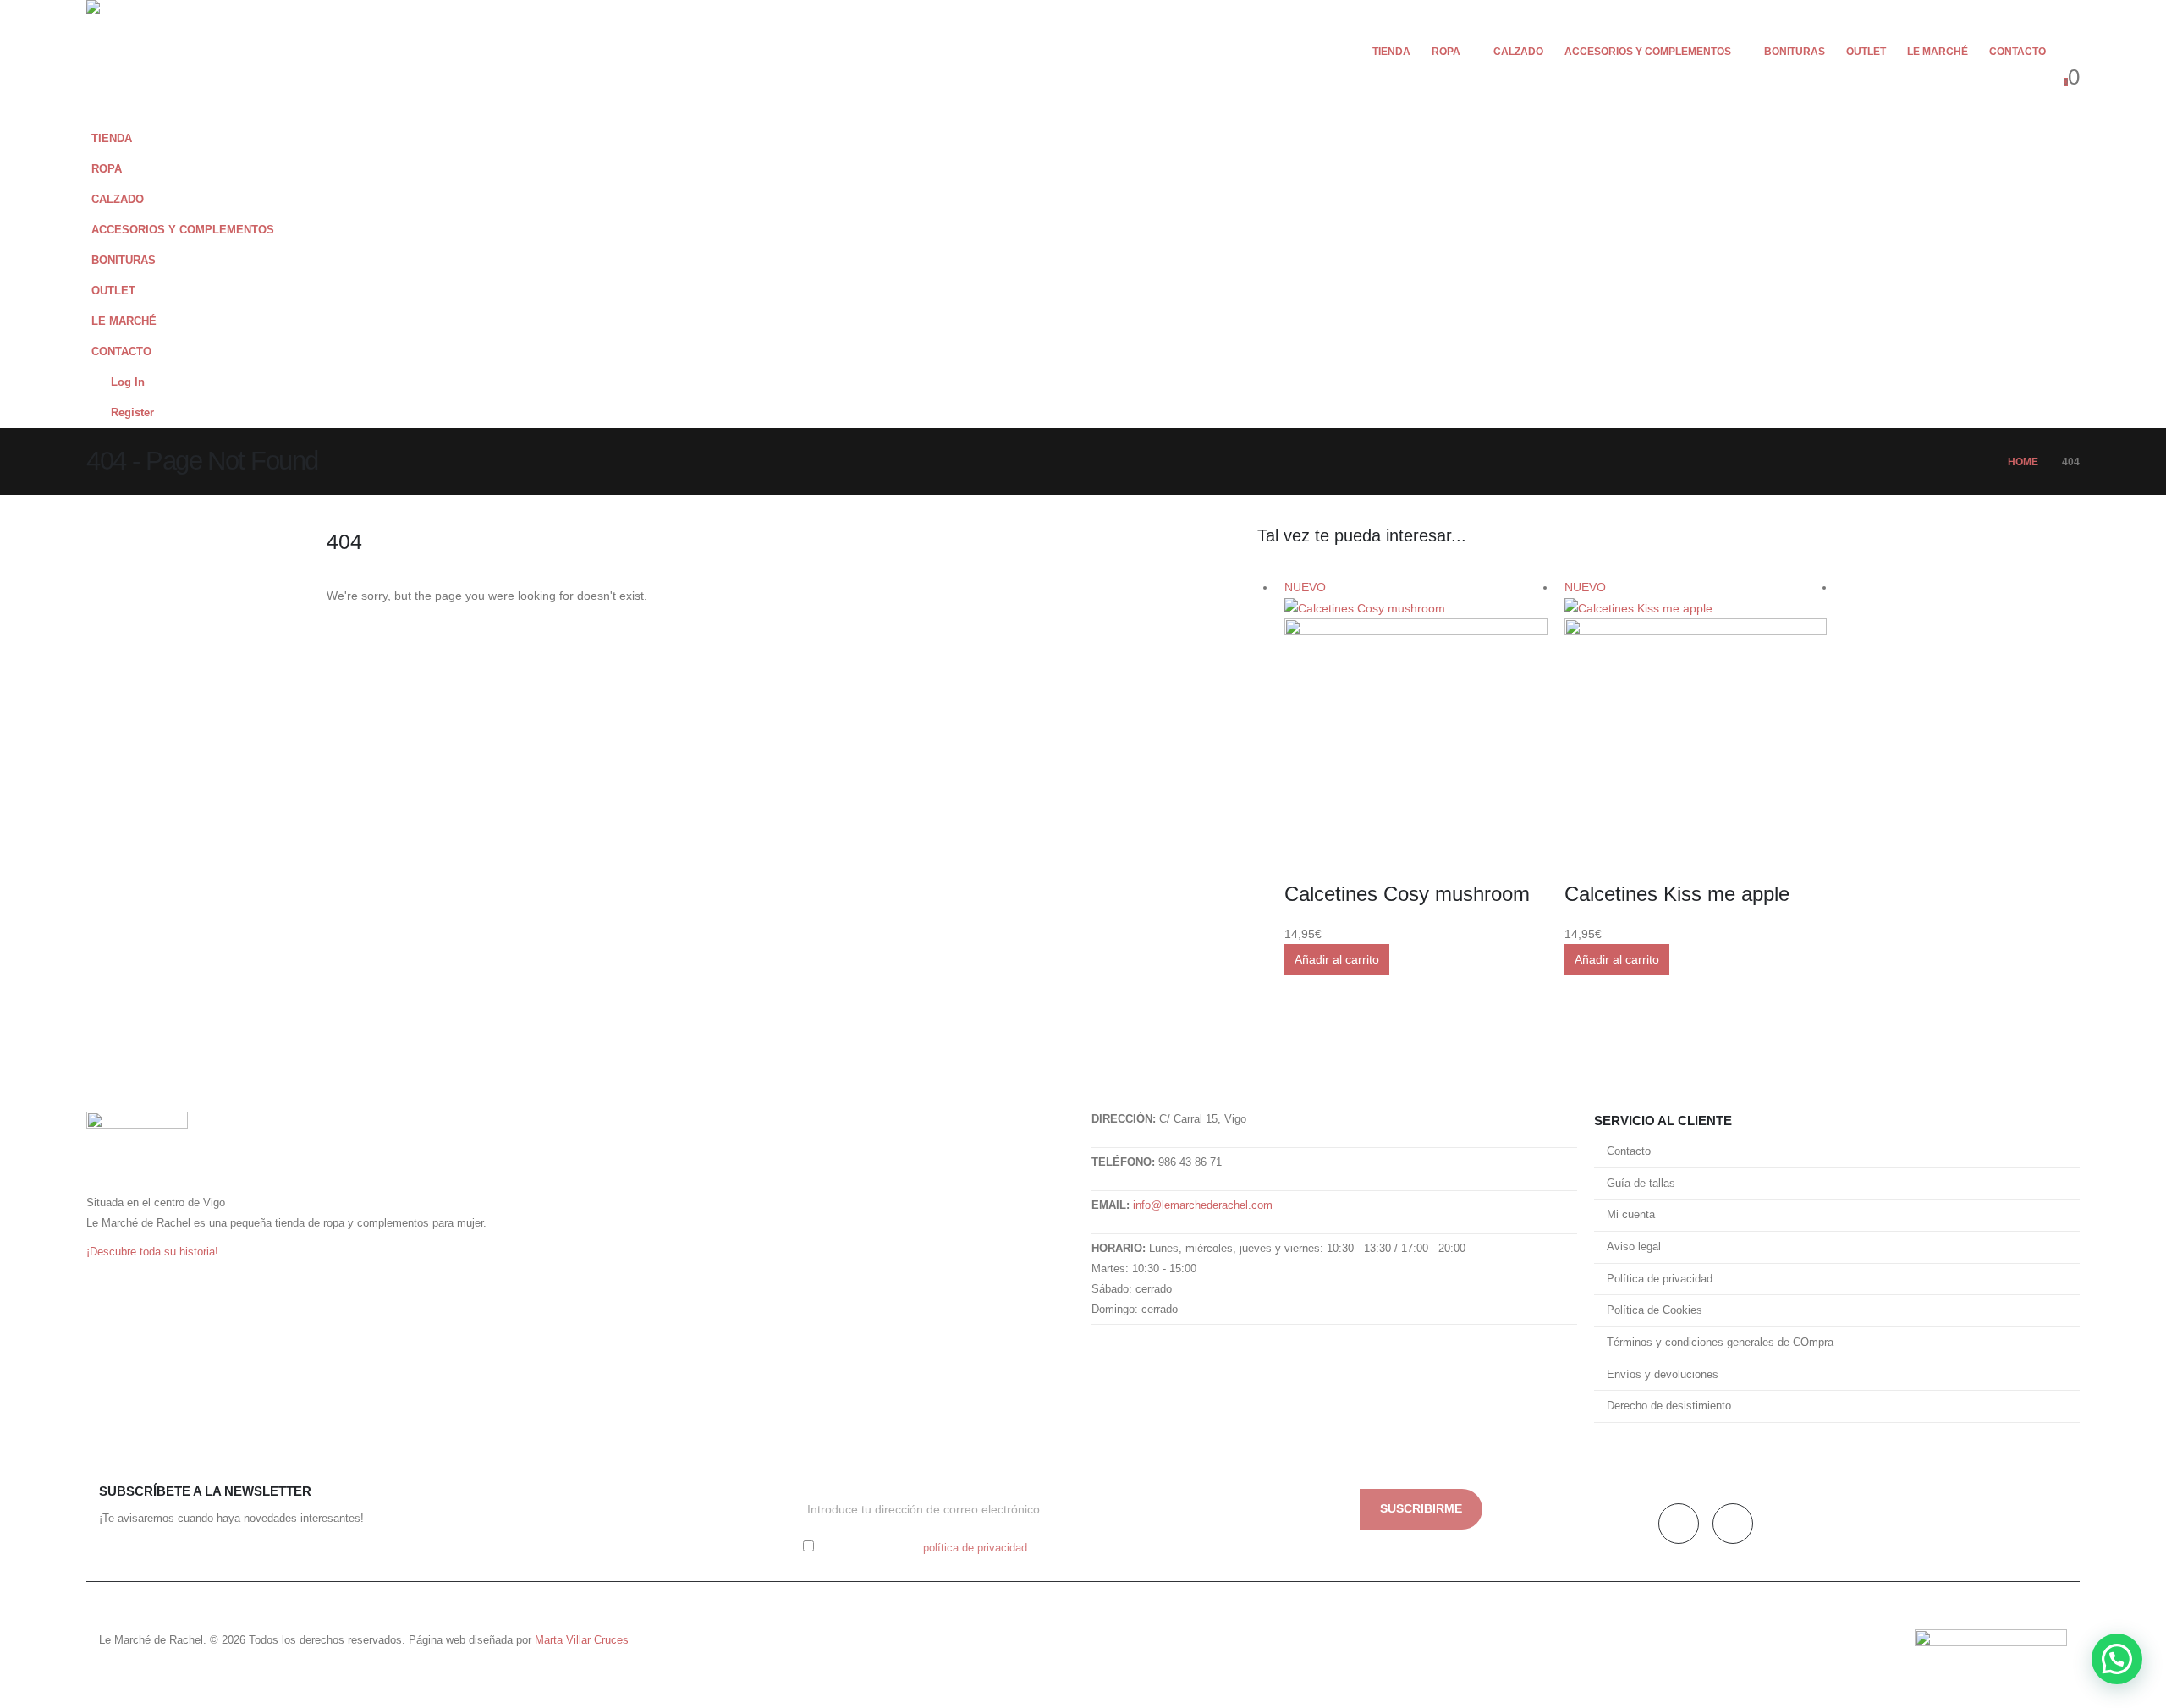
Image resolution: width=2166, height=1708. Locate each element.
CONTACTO (2018, 52)
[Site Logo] (137, 62)
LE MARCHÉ (1938, 52)
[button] (2070, 51)
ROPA (1446, 52)
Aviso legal (1634, 1247)
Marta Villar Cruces (582, 1640)
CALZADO (1518, 52)
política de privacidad (975, 1548)
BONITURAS (1795, 52)
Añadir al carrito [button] (1337, 959)
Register (132, 413)
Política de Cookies (1655, 1310)
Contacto (1629, 1151)
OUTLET (1866, 52)
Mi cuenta (1631, 1215)
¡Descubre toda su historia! (152, 1252)
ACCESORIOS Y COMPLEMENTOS (1648, 52)
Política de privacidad (1660, 1279)
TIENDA (1391, 52)
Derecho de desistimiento (1669, 1406)
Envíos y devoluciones (1663, 1375)
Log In (128, 382)
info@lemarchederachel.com (1203, 1205)
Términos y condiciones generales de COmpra (1720, 1343)
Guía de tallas (1641, 1184)
